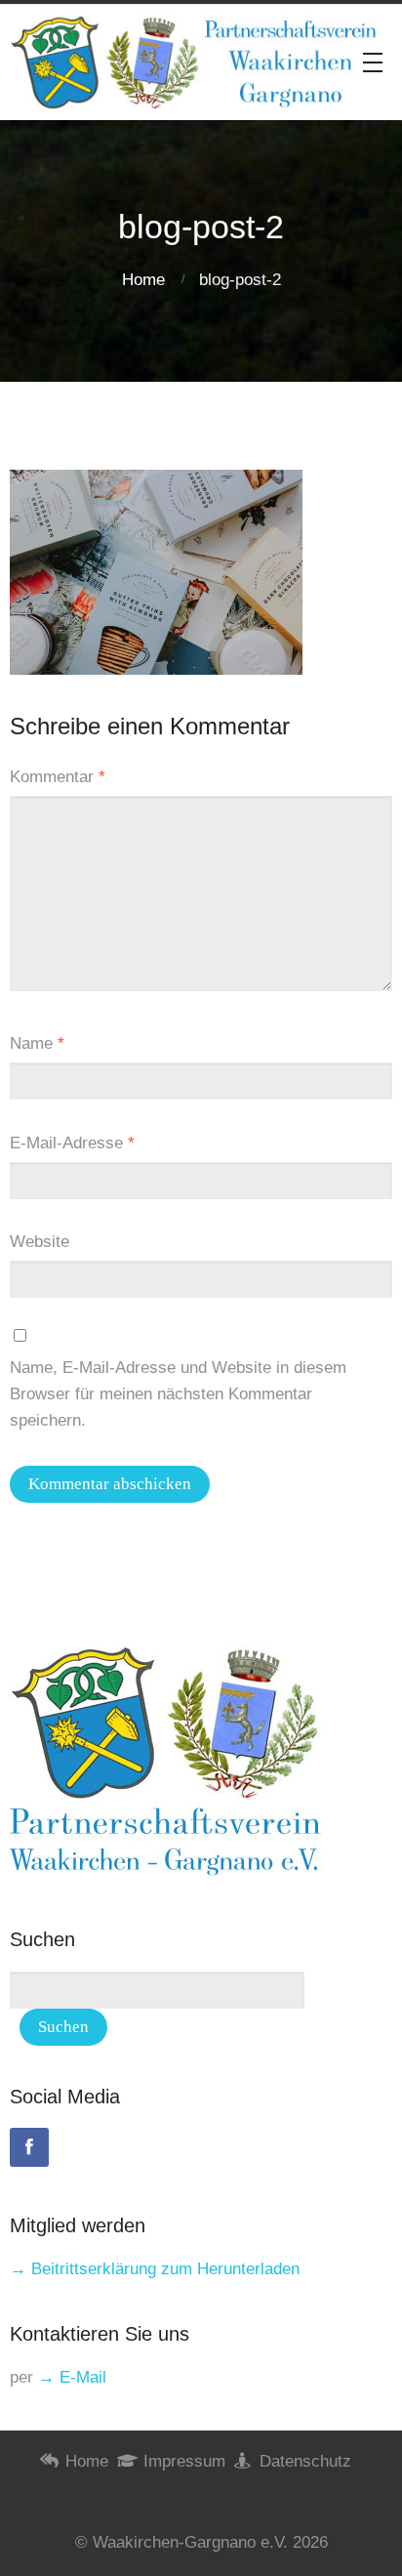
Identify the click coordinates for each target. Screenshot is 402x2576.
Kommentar (58, 777)
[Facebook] (29, 2147)
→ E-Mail (72, 2377)
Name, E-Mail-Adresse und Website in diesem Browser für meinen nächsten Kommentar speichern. (178, 1394)
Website (40, 1242)
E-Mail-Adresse (72, 1143)
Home (143, 280)
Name (37, 1043)
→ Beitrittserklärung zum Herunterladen (155, 2269)
